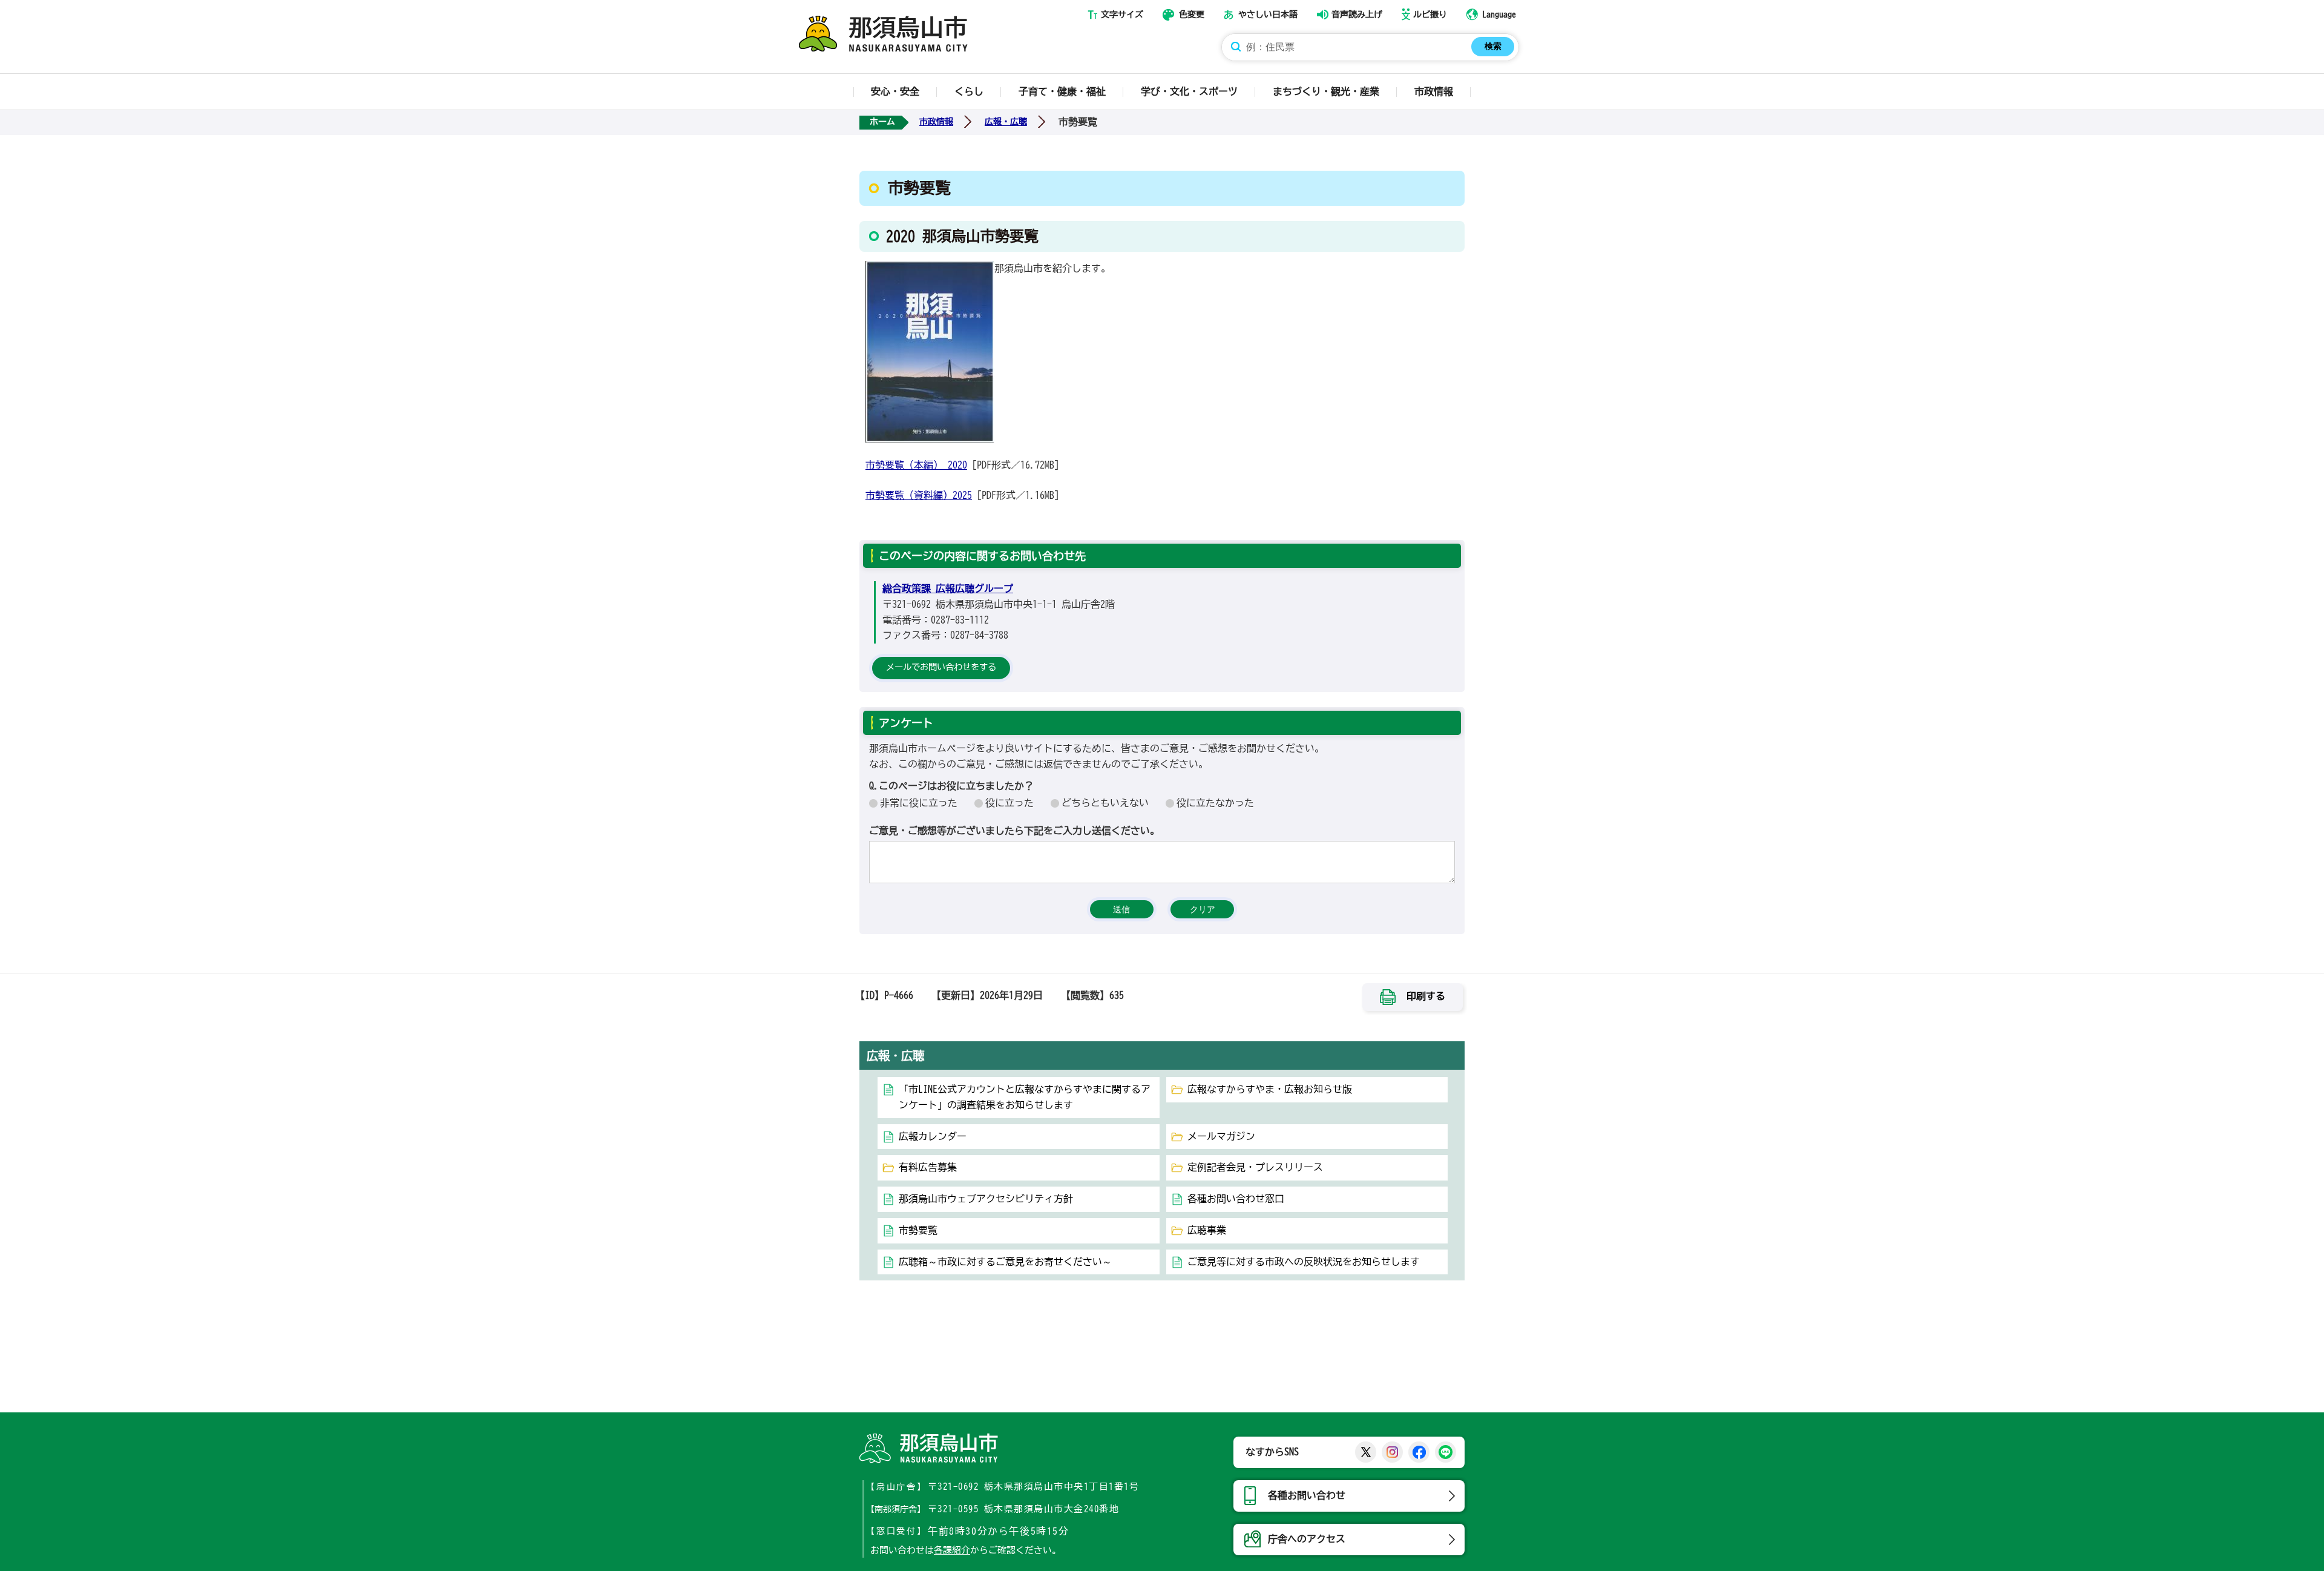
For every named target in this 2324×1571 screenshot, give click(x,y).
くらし (969, 91)
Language (1499, 15)
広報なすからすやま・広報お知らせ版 (1270, 1089)
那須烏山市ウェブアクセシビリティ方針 (986, 1199)
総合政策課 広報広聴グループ (948, 588)
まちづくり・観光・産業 (1326, 91)
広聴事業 (1207, 1230)
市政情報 (1434, 91)
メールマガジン (1221, 1136)
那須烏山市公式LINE (1446, 1452)
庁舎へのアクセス (1307, 1539)
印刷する (1426, 996)
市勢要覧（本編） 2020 (916, 465)
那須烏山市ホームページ (883, 34)
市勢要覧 (918, 1230)
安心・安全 (895, 91)
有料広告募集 (928, 1167)
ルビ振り (1430, 15)
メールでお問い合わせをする (941, 667)
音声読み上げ (1357, 15)
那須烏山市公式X (1366, 1452)
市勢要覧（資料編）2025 (919, 495)
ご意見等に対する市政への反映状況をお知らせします (1304, 1262)
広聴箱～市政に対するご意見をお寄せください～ (1005, 1262)
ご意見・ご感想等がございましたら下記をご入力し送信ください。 (1014, 831)
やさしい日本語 (1268, 15)
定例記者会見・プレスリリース (1255, 1167)
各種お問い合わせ (1307, 1495)
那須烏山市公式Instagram (1392, 1452)
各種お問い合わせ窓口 (1236, 1199)
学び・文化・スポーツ (1189, 91)
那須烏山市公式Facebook (1419, 1452)
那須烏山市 (929, 1448)
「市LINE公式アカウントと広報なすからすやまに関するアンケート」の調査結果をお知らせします (1025, 1097)
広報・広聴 (1006, 122)
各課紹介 (952, 1550)
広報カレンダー (933, 1136)
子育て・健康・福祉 (1062, 91)
